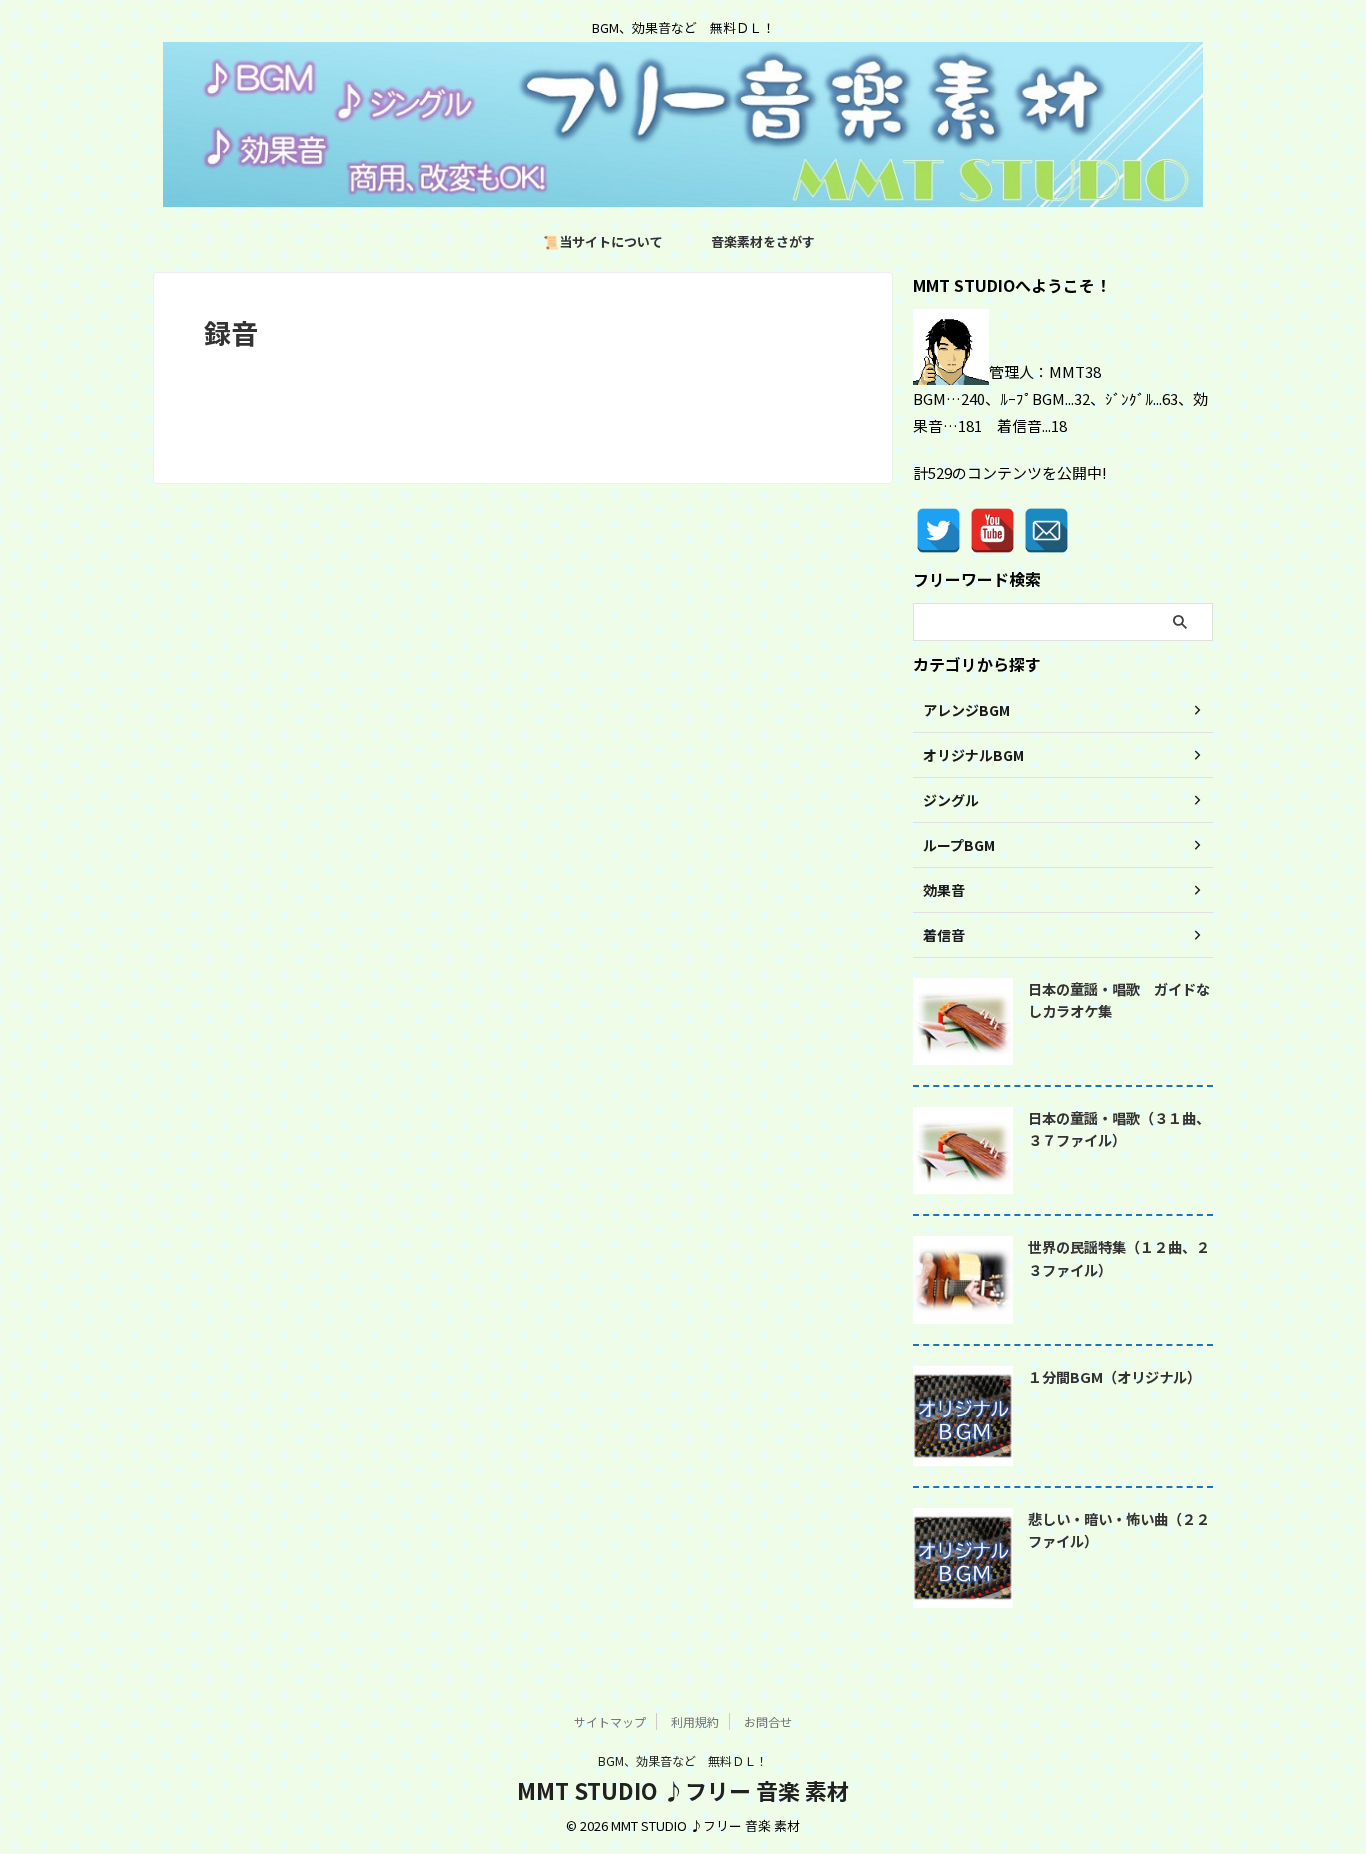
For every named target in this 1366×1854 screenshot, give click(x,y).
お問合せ (768, 1721)
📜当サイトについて (603, 241)
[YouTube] (992, 530)
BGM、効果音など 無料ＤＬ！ (683, 1760)
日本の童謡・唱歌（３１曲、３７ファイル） (1119, 1129)
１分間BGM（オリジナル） (1114, 1376)
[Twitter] (938, 530)
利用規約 (695, 1721)
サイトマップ (610, 1721)
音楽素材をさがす (763, 241)
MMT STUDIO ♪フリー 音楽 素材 (683, 1790)
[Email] (1046, 530)
